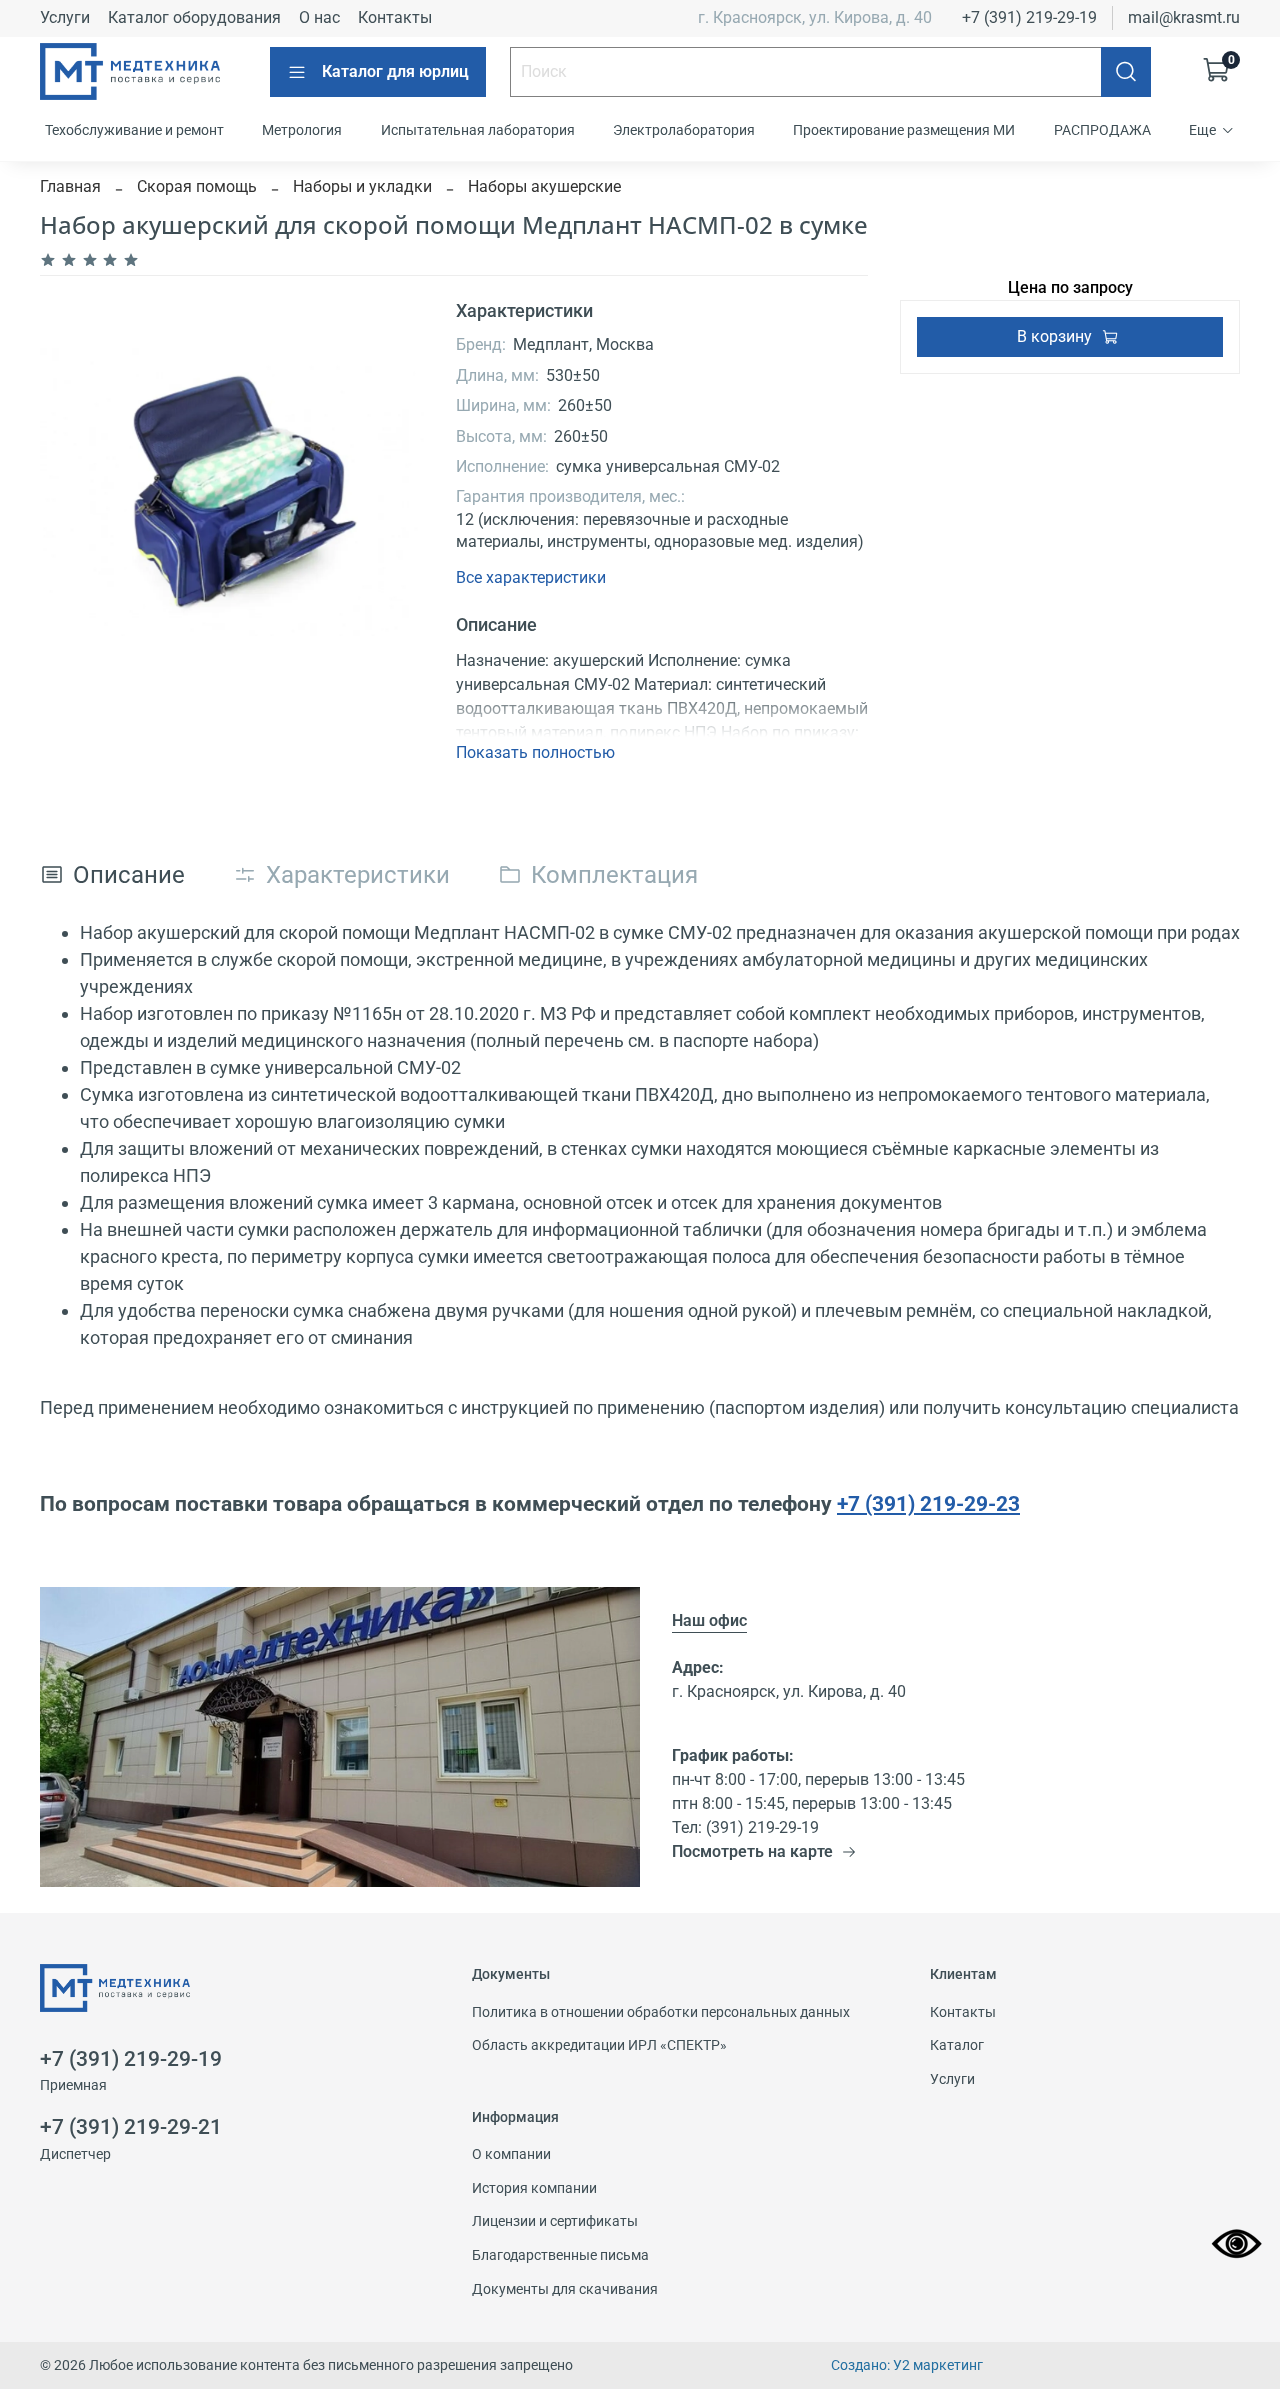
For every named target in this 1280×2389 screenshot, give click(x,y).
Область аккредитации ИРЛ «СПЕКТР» (599, 2045)
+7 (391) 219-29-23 (928, 1503)
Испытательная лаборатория (478, 130)
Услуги (65, 17)
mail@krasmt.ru (1184, 17)
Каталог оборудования (194, 17)
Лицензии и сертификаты (555, 2221)
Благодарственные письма (560, 2255)
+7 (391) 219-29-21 (131, 2127)
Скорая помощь (197, 186)
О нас (319, 17)
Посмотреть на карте (752, 1851)
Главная (70, 186)
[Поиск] (1126, 72)
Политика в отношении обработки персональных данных (661, 2012)
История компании (534, 2188)
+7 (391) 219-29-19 (1029, 17)
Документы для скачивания (565, 2289)
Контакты (395, 17)
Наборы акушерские (544, 186)
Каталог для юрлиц (395, 71)
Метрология (302, 130)
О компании (511, 2154)
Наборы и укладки (362, 186)
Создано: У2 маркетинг (907, 2365)
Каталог (957, 2045)
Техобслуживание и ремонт (134, 130)
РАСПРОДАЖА (1102, 130)
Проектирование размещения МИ (904, 130)
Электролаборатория (684, 130)
